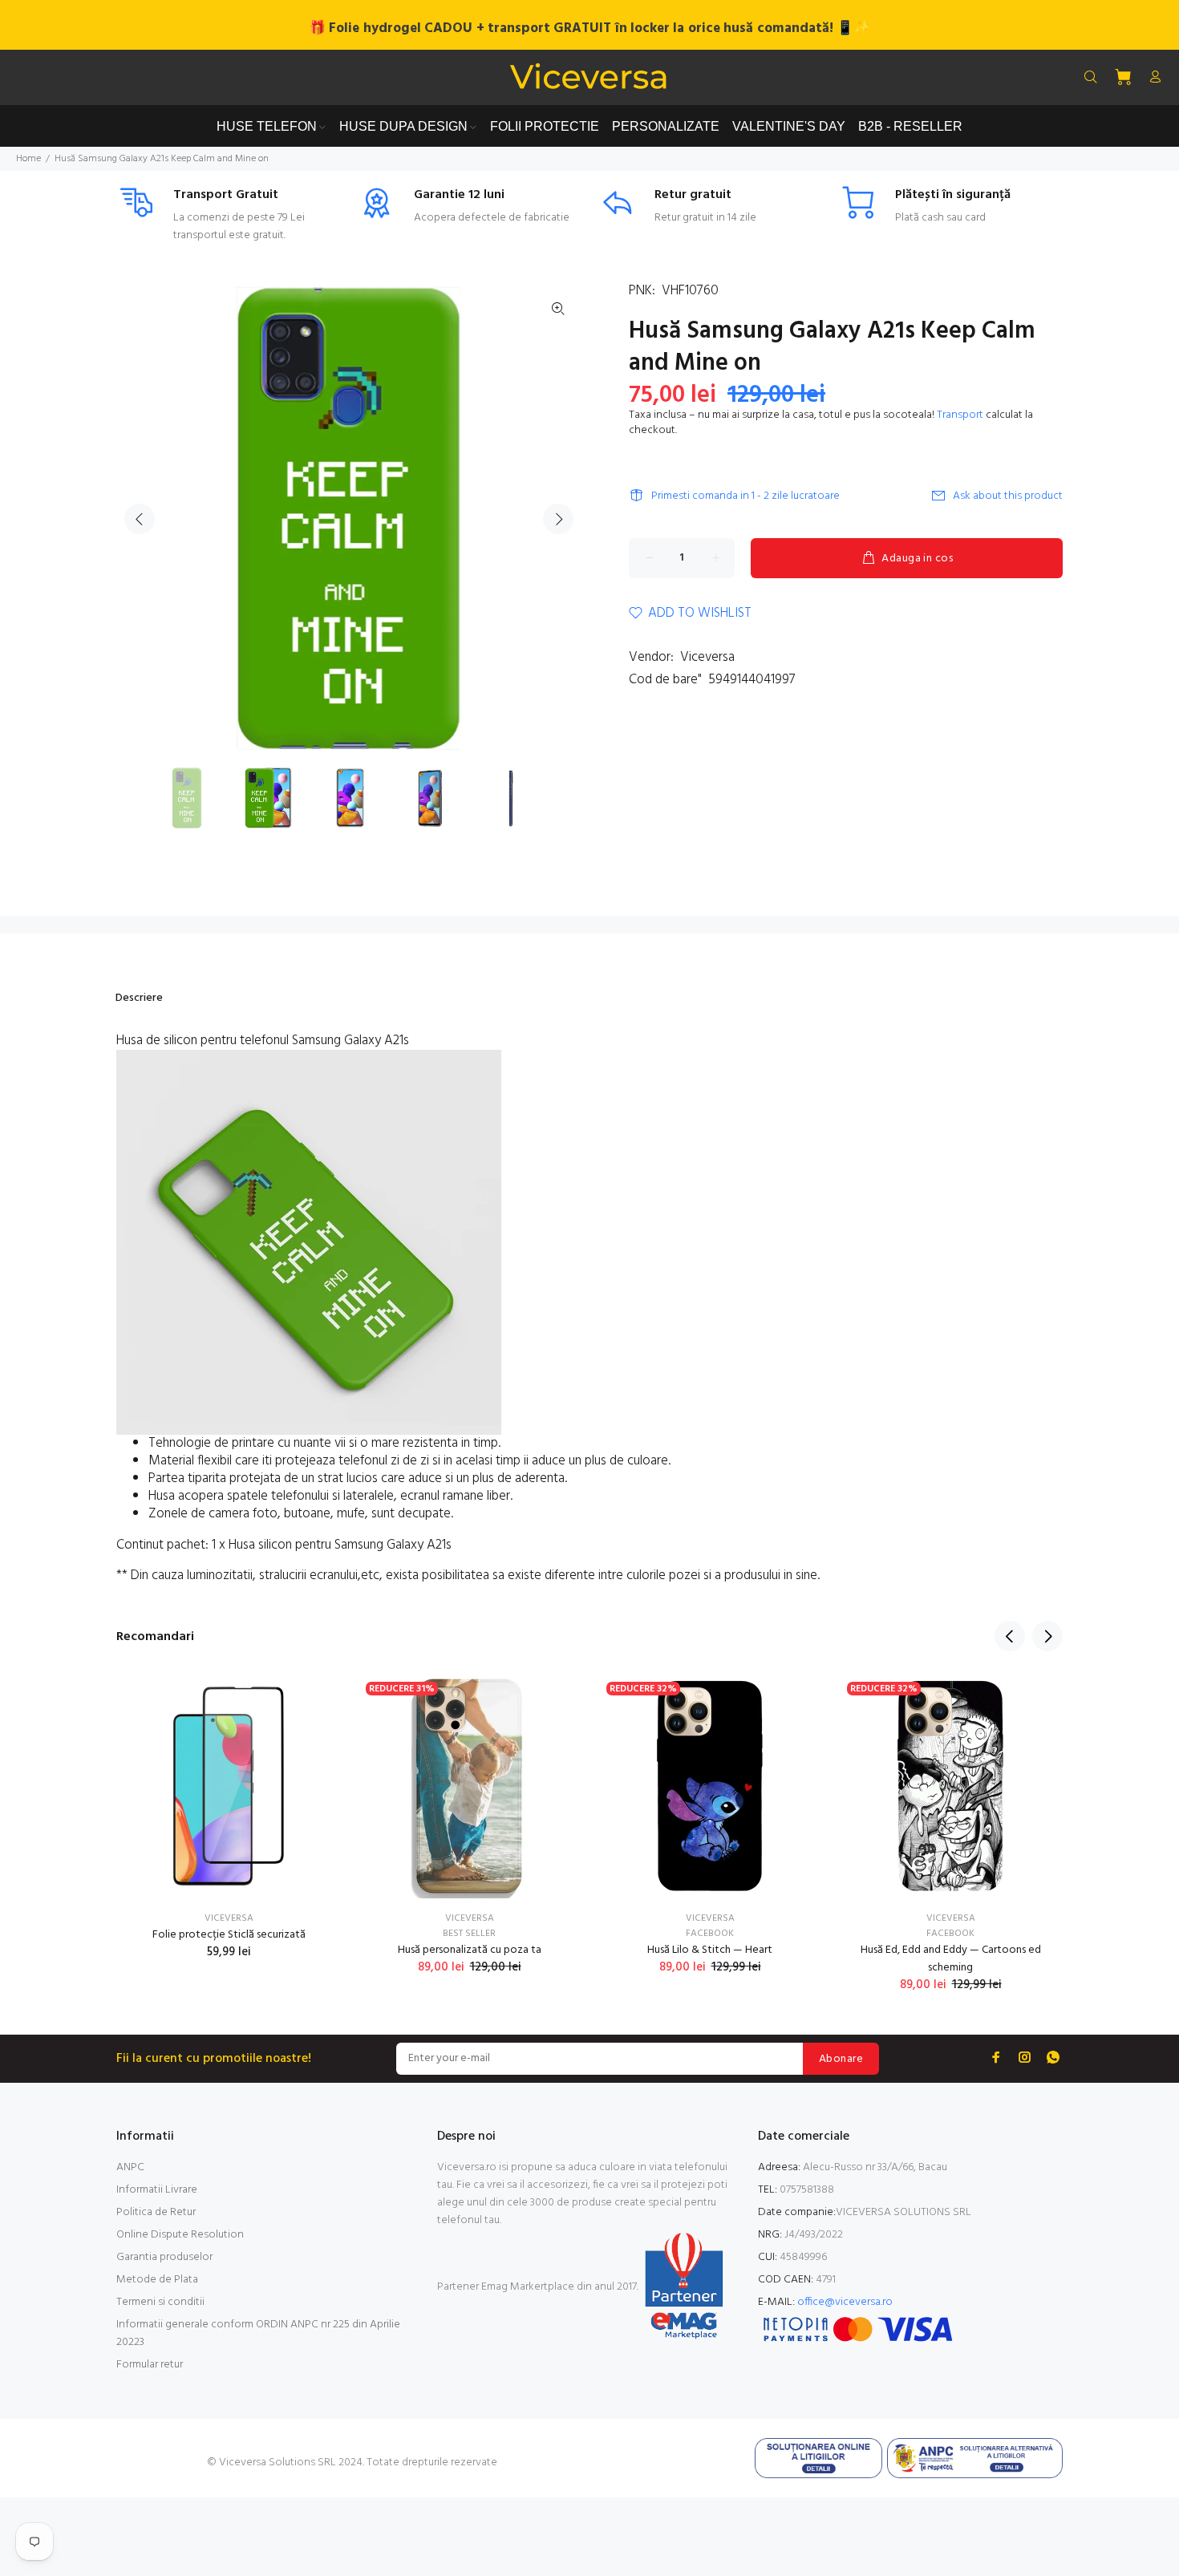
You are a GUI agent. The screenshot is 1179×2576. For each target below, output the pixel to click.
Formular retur (150, 2365)
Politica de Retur (156, 2212)
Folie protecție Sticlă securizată (229, 1935)
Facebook (710, 1934)
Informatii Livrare (157, 2190)
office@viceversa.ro (845, 2302)
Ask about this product (1008, 496)
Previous (140, 519)
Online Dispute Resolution (180, 2235)
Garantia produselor (164, 2257)
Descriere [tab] (139, 998)
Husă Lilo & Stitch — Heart (710, 1950)
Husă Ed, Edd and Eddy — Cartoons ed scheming (951, 1959)
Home (28, 159)
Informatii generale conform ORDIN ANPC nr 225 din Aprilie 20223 (258, 2333)
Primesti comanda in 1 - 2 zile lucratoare (745, 496)
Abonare (841, 2059)
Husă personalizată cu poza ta (470, 1950)
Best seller (469, 1934)
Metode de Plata (157, 2280)
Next (558, 519)
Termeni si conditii (160, 2302)
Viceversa (707, 657)
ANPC (130, 2167)
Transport (960, 415)
